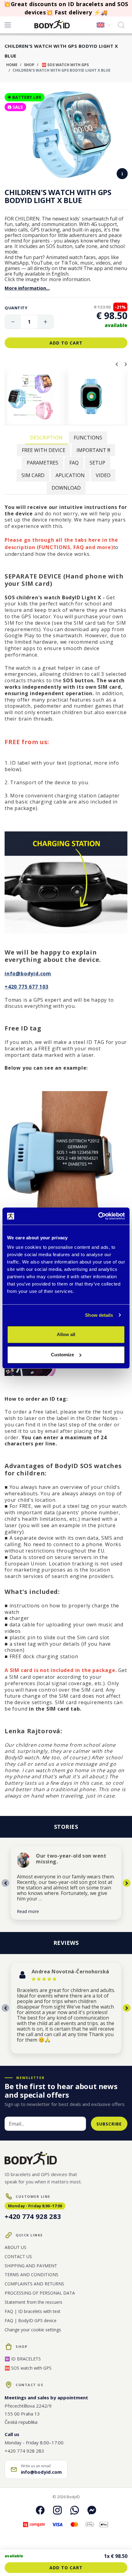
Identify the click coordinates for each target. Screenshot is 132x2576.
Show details (99, 1315)
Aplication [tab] (70, 475)
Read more (28, 1911)
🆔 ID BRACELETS (23, 2359)
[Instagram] (57, 2510)
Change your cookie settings (33, 2330)
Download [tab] (66, 488)
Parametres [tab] (43, 463)
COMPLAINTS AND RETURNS (34, 2284)
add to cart (66, 343)
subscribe (109, 2124)
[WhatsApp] (75, 2510)
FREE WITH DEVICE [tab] (44, 450)
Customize (62, 1355)
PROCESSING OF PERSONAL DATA (40, 2293)
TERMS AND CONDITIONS (31, 2275)
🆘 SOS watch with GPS (65, 65)
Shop (29, 65)
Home (12, 65)
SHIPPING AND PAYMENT (31, 2266)
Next (126, 364)
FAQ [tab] (74, 463)
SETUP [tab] (97, 463)
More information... (27, 288)
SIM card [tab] (33, 475)
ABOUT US (16, 2247)
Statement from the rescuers (33, 2302)
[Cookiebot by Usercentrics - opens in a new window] (98, 1216)
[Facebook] (40, 2510)
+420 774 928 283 (33, 2216)
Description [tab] (46, 438)
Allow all (66, 1334)
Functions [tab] (88, 438)
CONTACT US (18, 2256)
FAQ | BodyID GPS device (31, 2320)
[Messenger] (92, 2510)
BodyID (73, 2497)
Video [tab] (103, 475)
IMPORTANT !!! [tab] (93, 450)
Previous (117, 364)
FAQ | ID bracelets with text (33, 2311)
